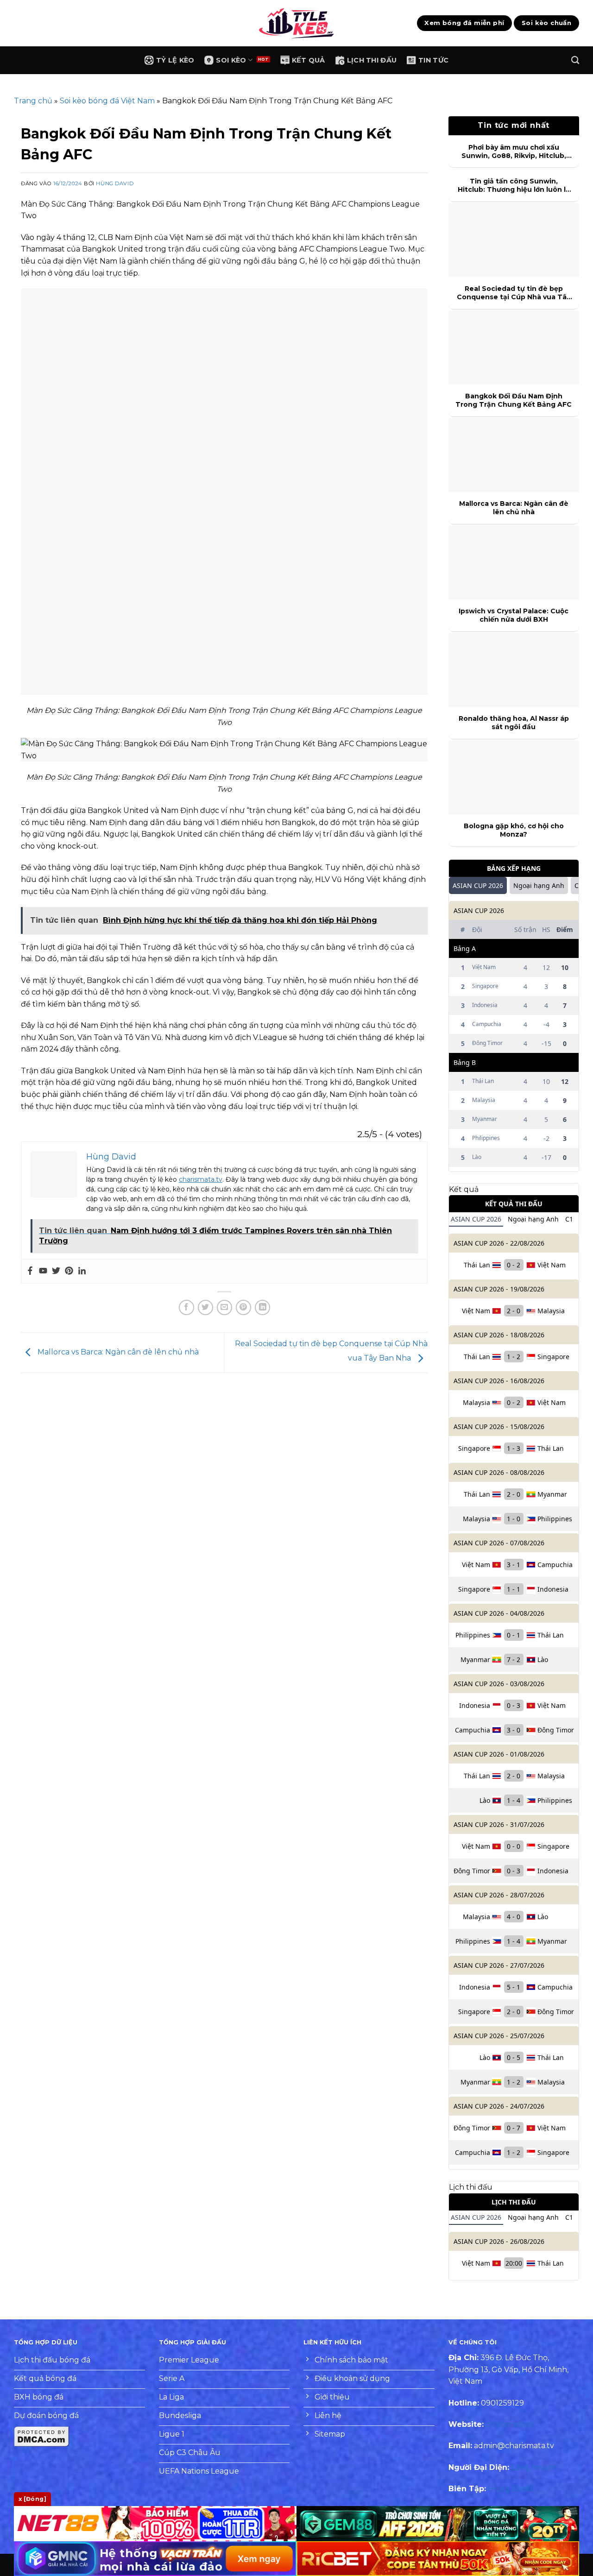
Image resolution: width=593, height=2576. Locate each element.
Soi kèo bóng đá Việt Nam (107, 101)
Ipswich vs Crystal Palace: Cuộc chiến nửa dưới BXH (514, 615)
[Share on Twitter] (205, 1307)
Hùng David (115, 183)
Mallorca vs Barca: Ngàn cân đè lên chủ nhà (117, 1352)
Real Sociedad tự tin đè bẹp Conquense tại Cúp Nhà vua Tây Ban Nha (514, 293)
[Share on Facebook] (186, 1307)
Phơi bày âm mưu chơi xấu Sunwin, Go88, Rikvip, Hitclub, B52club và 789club (514, 151)
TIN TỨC (433, 60)
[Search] (575, 60)
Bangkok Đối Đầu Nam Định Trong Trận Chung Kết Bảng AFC (514, 400)
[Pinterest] (69, 1271)
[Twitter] (56, 1271)
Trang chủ (33, 101)
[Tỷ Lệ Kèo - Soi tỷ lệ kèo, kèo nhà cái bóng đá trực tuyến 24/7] (296, 23)
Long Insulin (534, 2467)
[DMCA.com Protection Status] (42, 2436)
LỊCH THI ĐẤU (372, 60)
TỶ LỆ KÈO (175, 60)
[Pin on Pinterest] (243, 1307)
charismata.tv (201, 1179)
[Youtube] (43, 1271)
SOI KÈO (231, 60)
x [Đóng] (32, 2499)
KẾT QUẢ (309, 60)
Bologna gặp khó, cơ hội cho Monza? (514, 830)
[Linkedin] (82, 1271)
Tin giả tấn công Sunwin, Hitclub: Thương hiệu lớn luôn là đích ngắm (514, 185)
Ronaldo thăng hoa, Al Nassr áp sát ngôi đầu (514, 723)
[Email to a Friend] (224, 1307)
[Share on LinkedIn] (262, 1307)
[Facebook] (30, 1271)
